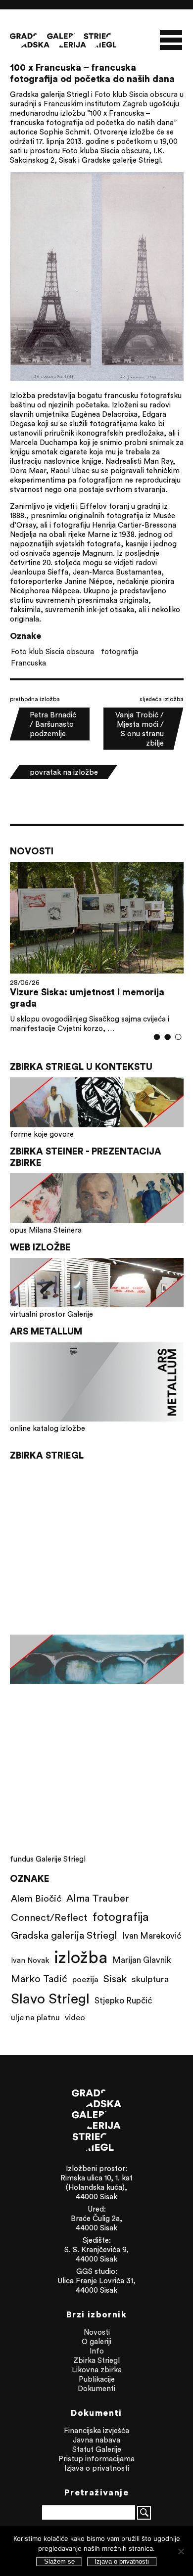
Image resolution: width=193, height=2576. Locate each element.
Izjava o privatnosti (97, 2468)
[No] (181, 2551)
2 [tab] (168, 1037)
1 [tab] (157, 1037)
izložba (81, 1957)
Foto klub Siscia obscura (136, 94)
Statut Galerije (97, 2449)
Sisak (115, 1978)
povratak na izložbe (64, 772)
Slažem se (59, 2561)
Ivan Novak (30, 1960)
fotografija (120, 651)
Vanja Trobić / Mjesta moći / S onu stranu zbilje (140, 729)
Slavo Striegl (50, 1999)
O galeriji (96, 2341)
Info (97, 2351)
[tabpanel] (97, 948)
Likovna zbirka (97, 2370)
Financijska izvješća (96, 2430)
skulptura (150, 1979)
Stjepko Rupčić (123, 2000)
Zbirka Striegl (96, 2360)
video (75, 2017)
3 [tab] (178, 1037)
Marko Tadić (39, 1978)
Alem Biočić (36, 1898)
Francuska (28, 663)
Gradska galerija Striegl (64, 1935)
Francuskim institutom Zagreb (96, 104)
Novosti (97, 2332)
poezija (85, 1979)
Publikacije (97, 2379)
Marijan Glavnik (142, 1960)
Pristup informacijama (96, 2459)
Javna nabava (96, 2440)
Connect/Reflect (49, 1917)
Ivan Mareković (152, 1936)
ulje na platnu (35, 2017)
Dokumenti (96, 2388)
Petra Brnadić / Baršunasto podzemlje (53, 724)
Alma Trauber (98, 1898)
